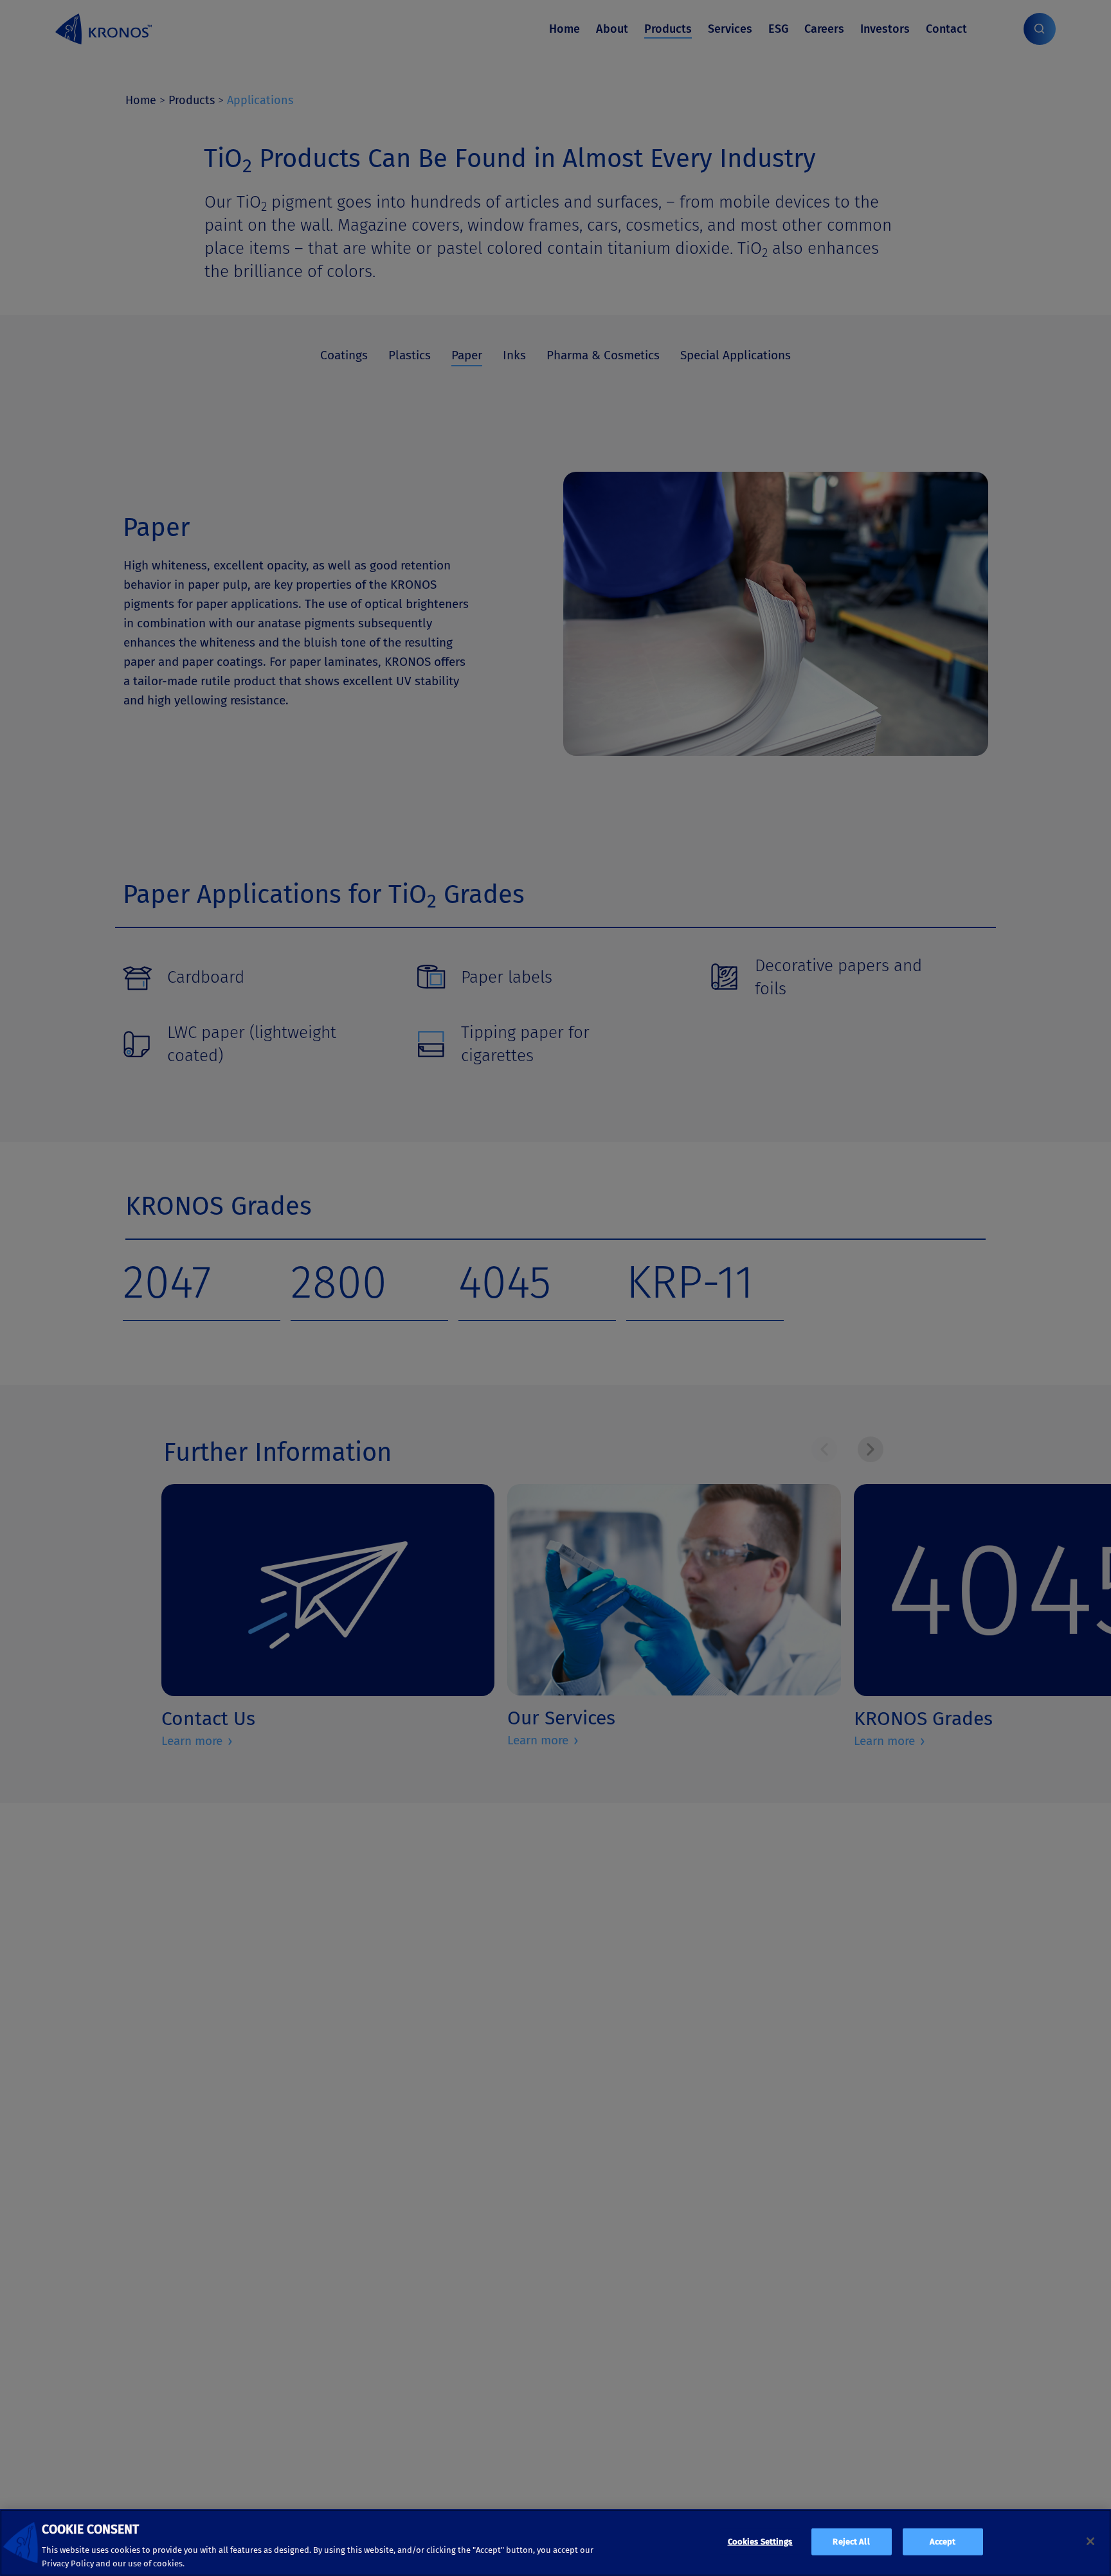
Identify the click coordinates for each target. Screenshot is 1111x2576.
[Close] (1090, 2541)
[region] (555, 2543)
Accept (943, 2542)
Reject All (851, 2542)
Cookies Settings (760, 2542)
